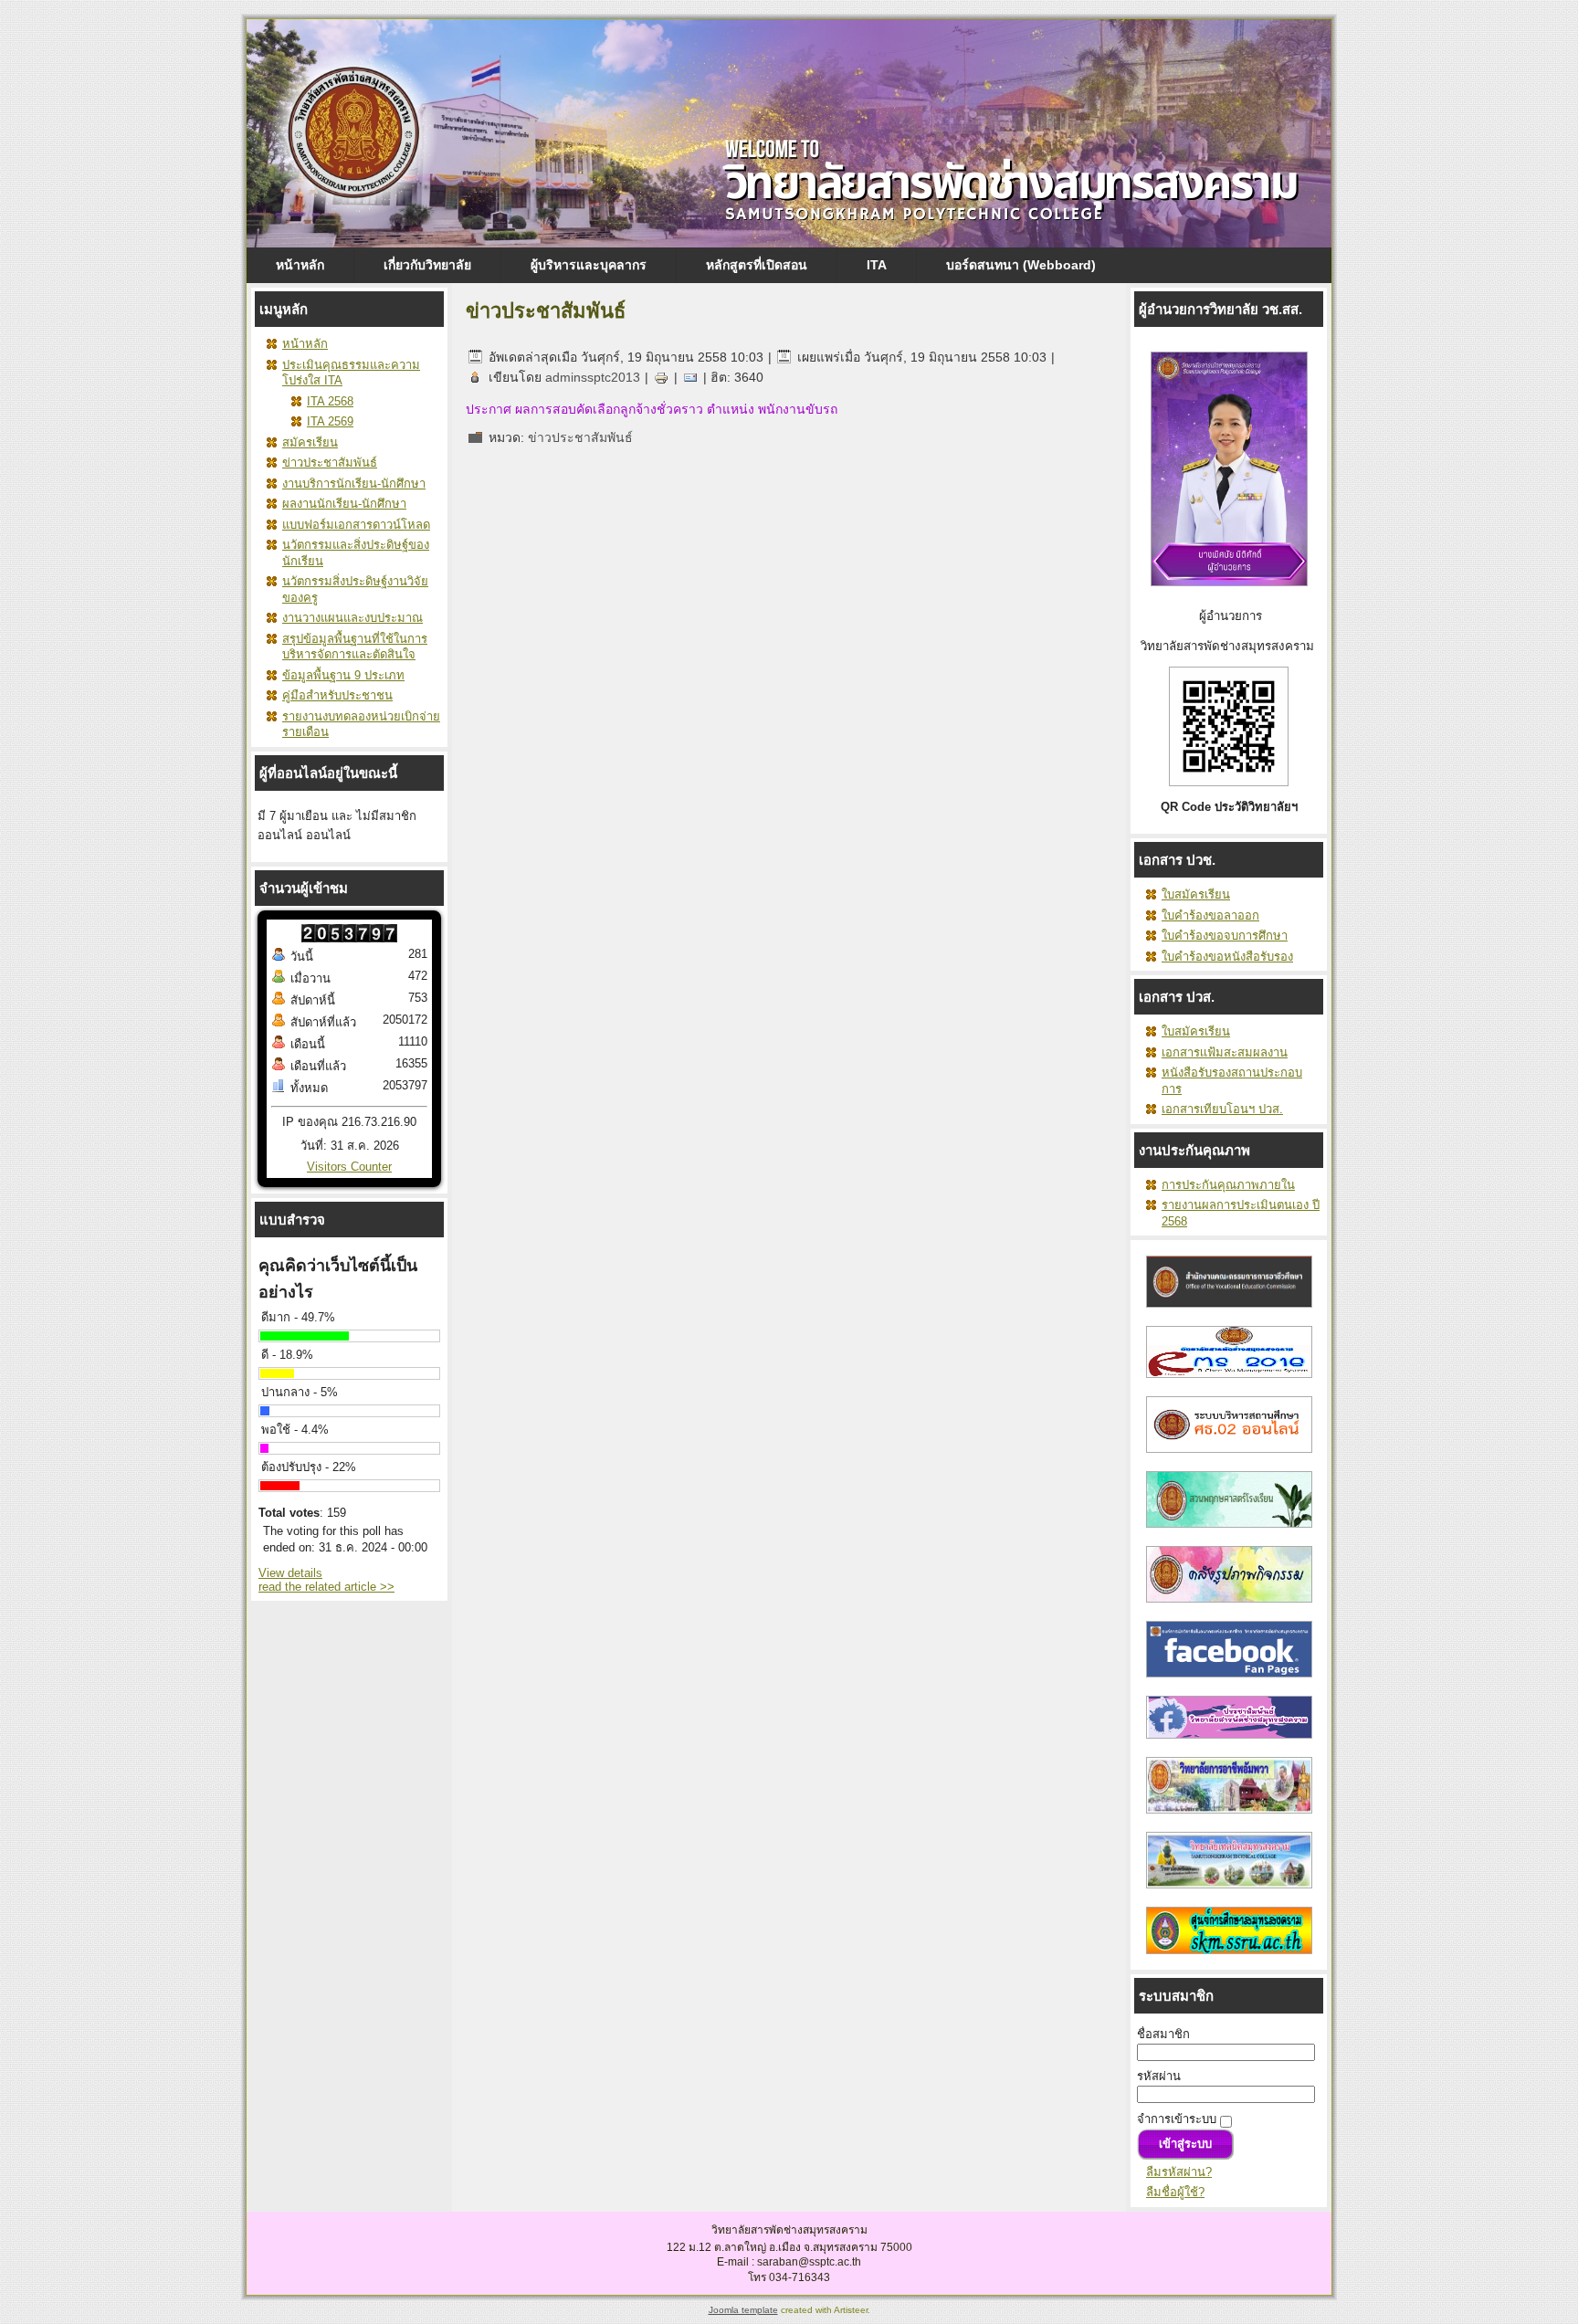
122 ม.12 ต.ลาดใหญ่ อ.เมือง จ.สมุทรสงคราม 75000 (789, 2247)
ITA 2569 (330, 421)
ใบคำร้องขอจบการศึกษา (1225, 936)
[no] (1229, 1959)
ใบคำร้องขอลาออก (1210, 915)
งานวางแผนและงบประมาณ (352, 618)
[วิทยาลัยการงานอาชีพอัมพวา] (1229, 1819)
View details (290, 1573)
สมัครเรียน (310, 442)
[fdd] (1229, 1458)
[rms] (1229, 1383)
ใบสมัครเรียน (1196, 894)
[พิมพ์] (661, 377)
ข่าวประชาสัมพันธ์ (330, 463)
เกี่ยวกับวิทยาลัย (427, 265)
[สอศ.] (1229, 1313)
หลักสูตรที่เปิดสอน (757, 265)
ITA (877, 265)
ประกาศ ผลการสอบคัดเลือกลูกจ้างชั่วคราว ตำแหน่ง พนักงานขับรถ (652, 409)
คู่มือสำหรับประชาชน (337, 695)
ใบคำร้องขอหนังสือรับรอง (1227, 957)
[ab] (1229, 1744)
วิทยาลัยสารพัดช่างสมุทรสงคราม (789, 2230)
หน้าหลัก (300, 265)
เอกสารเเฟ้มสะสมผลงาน (1225, 1052)
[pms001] (1229, 1608)
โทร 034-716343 (789, 2277)
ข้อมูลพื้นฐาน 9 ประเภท (343, 675)
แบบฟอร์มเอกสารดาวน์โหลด (356, 525)
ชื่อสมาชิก (1163, 2034)
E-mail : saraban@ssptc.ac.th (789, 2262)
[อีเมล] (690, 377)
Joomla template (743, 2310)
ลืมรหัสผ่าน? (1179, 2172)
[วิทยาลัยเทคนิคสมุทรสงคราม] (1229, 1893)
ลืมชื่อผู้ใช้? (1175, 2192)
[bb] (1229, 1533)
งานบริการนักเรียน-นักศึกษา (354, 484)
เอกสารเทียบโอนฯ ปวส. (1222, 1109)
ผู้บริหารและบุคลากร (589, 265)
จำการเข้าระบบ (1177, 2119)
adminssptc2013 (593, 377)
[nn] (1229, 1683)
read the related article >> (326, 1587)
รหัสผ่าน (1159, 2076)
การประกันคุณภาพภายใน (1228, 1185)
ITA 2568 (330, 401)
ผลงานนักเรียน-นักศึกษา (344, 504)
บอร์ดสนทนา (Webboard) (1021, 265)
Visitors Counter (349, 1167)
